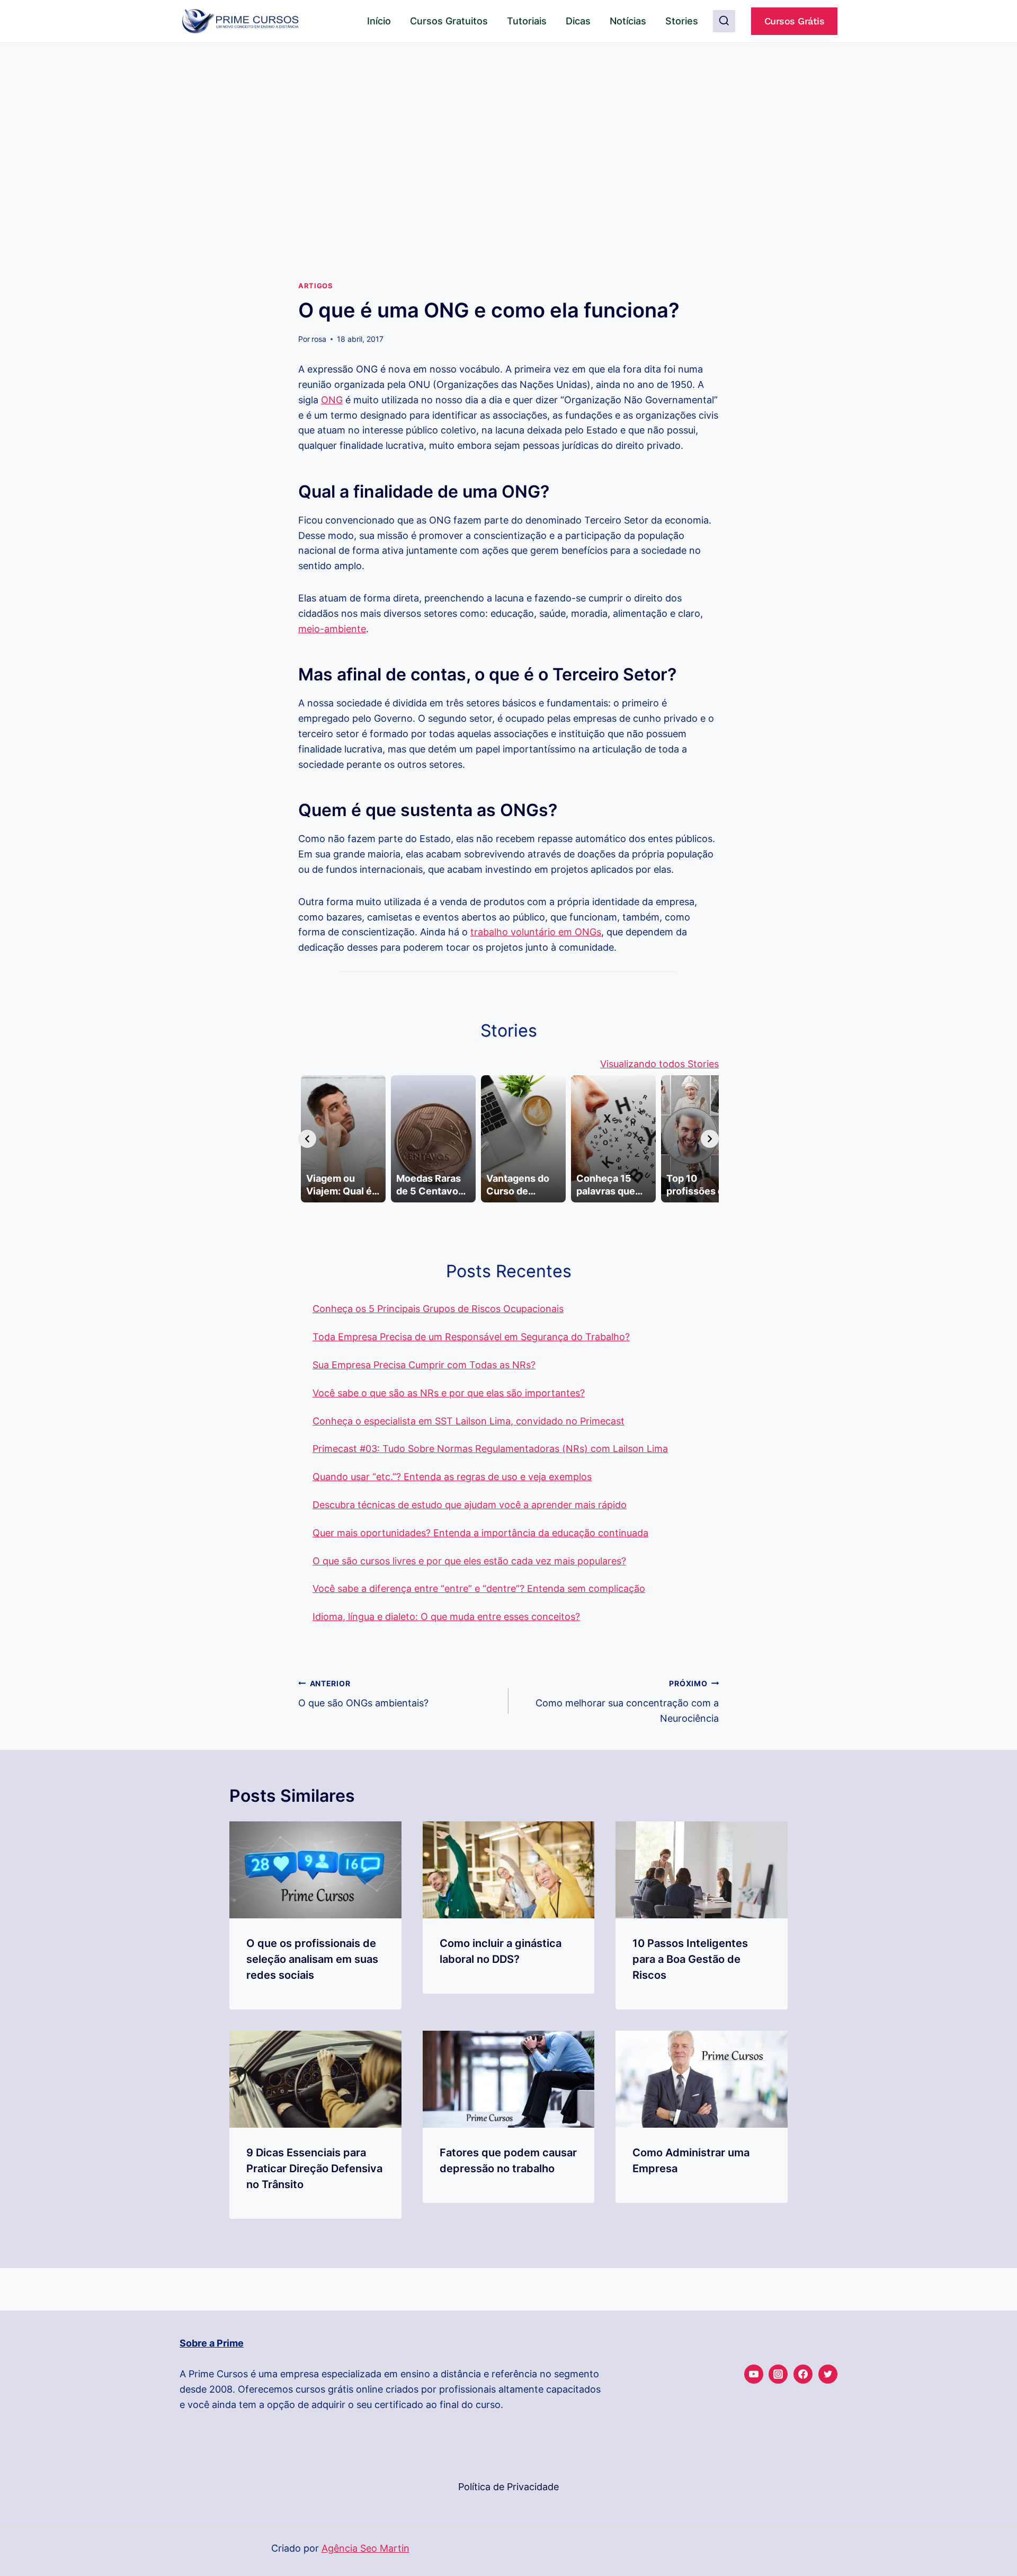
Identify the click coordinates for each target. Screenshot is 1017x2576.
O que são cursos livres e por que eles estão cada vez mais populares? (469, 1561)
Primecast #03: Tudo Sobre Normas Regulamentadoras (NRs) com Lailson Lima (490, 1449)
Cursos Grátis (795, 21)
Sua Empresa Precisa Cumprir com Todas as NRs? (424, 1365)
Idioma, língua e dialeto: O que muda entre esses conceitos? (446, 1617)
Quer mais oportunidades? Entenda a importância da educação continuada (480, 1533)
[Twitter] (828, 2374)
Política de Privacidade (508, 2487)
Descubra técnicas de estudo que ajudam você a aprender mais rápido (470, 1505)
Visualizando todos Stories (659, 1064)
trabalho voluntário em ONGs (536, 932)
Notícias (628, 21)
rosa (319, 339)
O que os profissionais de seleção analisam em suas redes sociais (312, 1959)
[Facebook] (803, 2374)
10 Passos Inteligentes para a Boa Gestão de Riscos (690, 1959)
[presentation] (315, 1870)
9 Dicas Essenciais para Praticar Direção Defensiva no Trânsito (314, 2168)
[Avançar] (710, 1139)
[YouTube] (754, 2374)
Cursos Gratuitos (449, 21)
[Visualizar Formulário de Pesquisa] (724, 21)
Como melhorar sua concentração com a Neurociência (627, 1701)
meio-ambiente (332, 629)
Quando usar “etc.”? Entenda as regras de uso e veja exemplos (452, 1477)
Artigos (315, 286)
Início (379, 21)
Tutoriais (527, 21)
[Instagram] (778, 2374)
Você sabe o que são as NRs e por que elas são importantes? (449, 1393)
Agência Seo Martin (365, 2548)
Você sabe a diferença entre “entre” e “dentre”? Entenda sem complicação (479, 1588)
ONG (332, 400)
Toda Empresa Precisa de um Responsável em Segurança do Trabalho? (471, 1337)
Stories (682, 21)
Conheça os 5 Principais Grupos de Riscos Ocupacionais (438, 1309)
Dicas (578, 21)
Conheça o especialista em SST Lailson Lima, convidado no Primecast (469, 1421)
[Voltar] (307, 1139)
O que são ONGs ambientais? (363, 1694)
